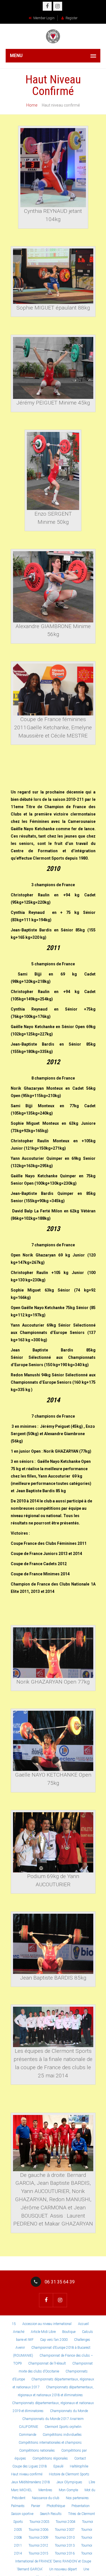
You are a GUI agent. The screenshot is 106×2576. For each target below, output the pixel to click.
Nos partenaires (77, 2498)
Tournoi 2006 (38, 2530)
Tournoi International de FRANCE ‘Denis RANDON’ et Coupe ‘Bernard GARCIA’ (54, 2561)
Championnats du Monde (69, 2411)
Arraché (19, 2332)
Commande (28, 2435)
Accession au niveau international (47, 2324)
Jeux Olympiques (69, 2482)
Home (32, 105)
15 (14, 2324)
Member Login (44, 18)
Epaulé (58, 2466)
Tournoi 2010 (65, 2538)
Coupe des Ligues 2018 (30, 2466)
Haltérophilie (79, 2466)
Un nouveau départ (63, 2569)
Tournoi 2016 (65, 2553)
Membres (45, 2490)
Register (72, 18)
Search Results (51, 2514)
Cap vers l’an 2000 (54, 2340)
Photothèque (56, 2506)
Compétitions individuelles (62, 2435)
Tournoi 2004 (66, 2522)
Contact (80, 2458)
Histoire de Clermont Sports (69, 2474)
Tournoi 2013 (65, 2545)
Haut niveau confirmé (27, 2474)
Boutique (69, 2332)
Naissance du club (46, 2498)
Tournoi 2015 (38, 2553)
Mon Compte (68, 2490)
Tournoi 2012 (38, 2545)
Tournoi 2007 (65, 2530)
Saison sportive (22, 2514)
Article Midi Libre (43, 2332)
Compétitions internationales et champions (50, 2443)
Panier (36, 2506)
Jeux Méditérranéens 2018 (31, 2482)
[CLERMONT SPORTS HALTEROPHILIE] (53, 36)
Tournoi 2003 (39, 2522)
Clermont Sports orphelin (63, 2427)
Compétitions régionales (50, 2458)
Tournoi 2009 (38, 2538)
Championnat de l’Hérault (47, 2363)
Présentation (81, 2506)
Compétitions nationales (37, 2450)
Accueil (83, 2324)
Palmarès (18, 2506)
